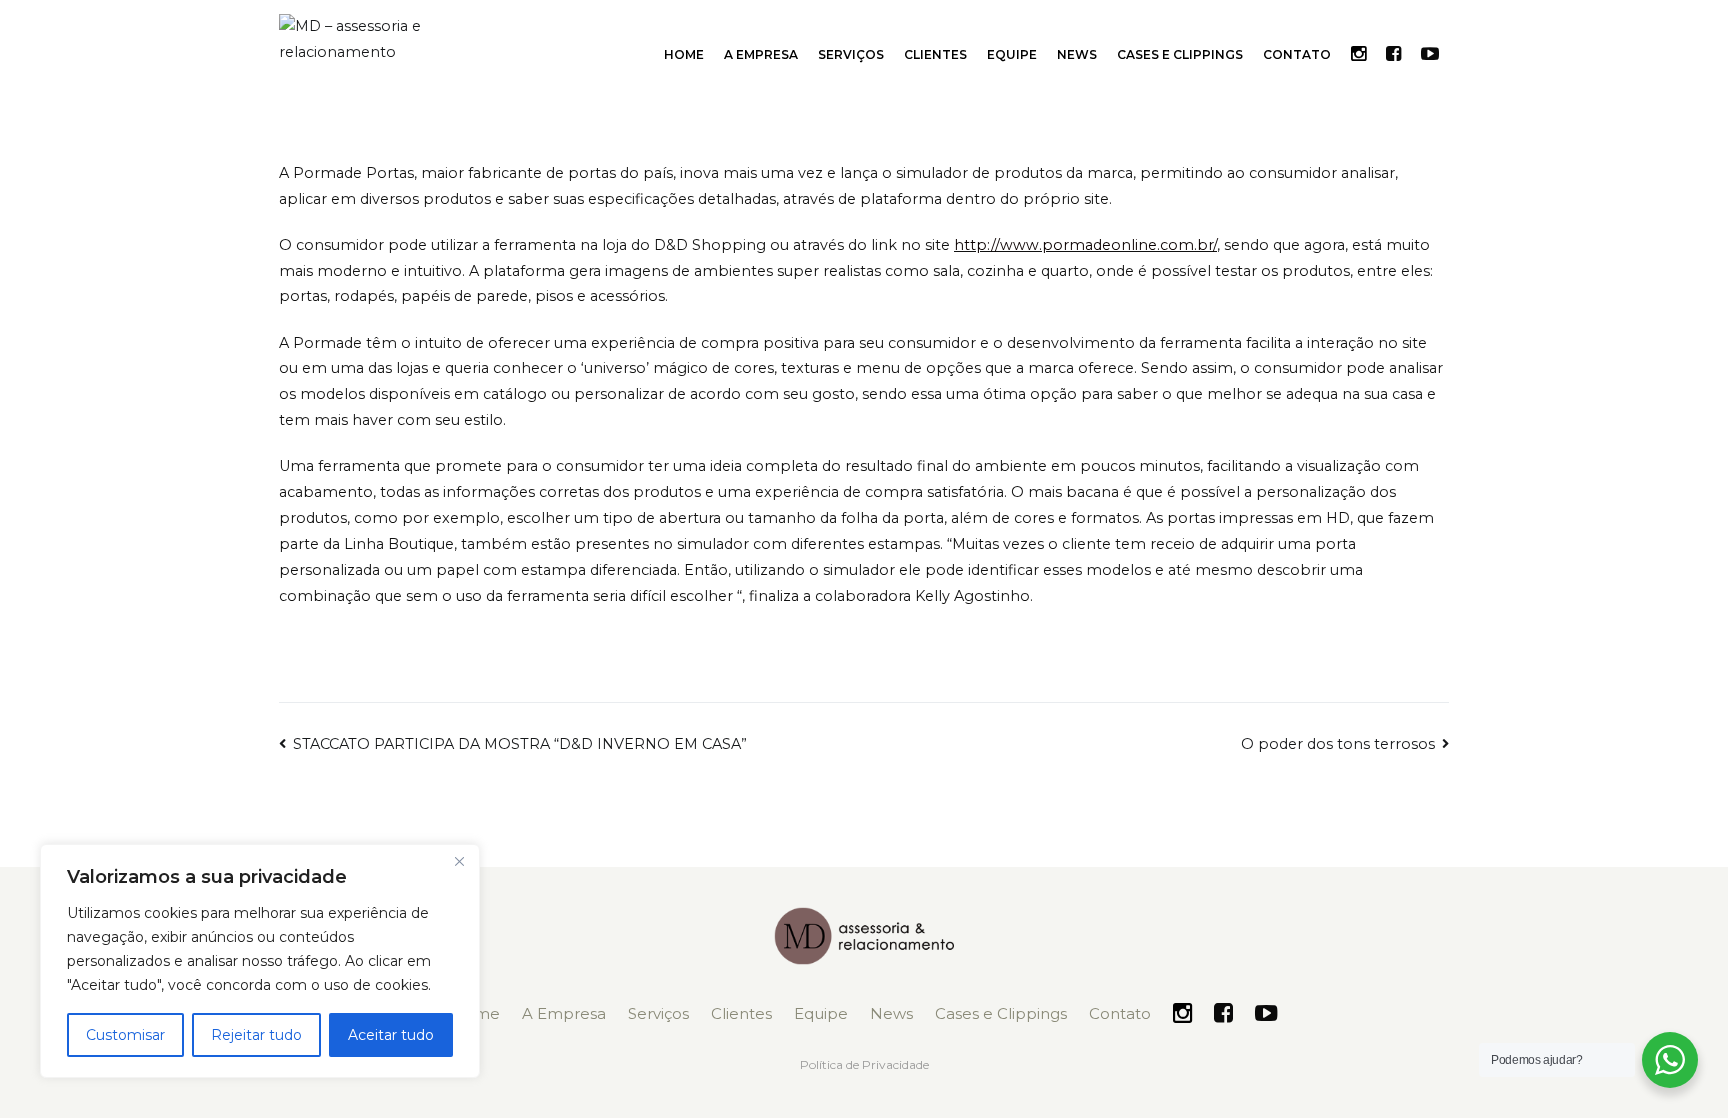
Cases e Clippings (1180, 54)
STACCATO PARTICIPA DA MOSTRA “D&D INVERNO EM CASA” (520, 744)
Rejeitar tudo (256, 1035)
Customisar (125, 1035)
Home (684, 54)
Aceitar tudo (391, 1035)
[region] (260, 961)
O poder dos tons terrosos (1338, 744)
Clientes (935, 54)
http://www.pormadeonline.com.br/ (1085, 245)
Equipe (1012, 54)
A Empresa (761, 54)
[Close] (459, 861)
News (1077, 54)
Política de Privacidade (864, 1064)
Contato (1297, 54)
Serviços (851, 54)
